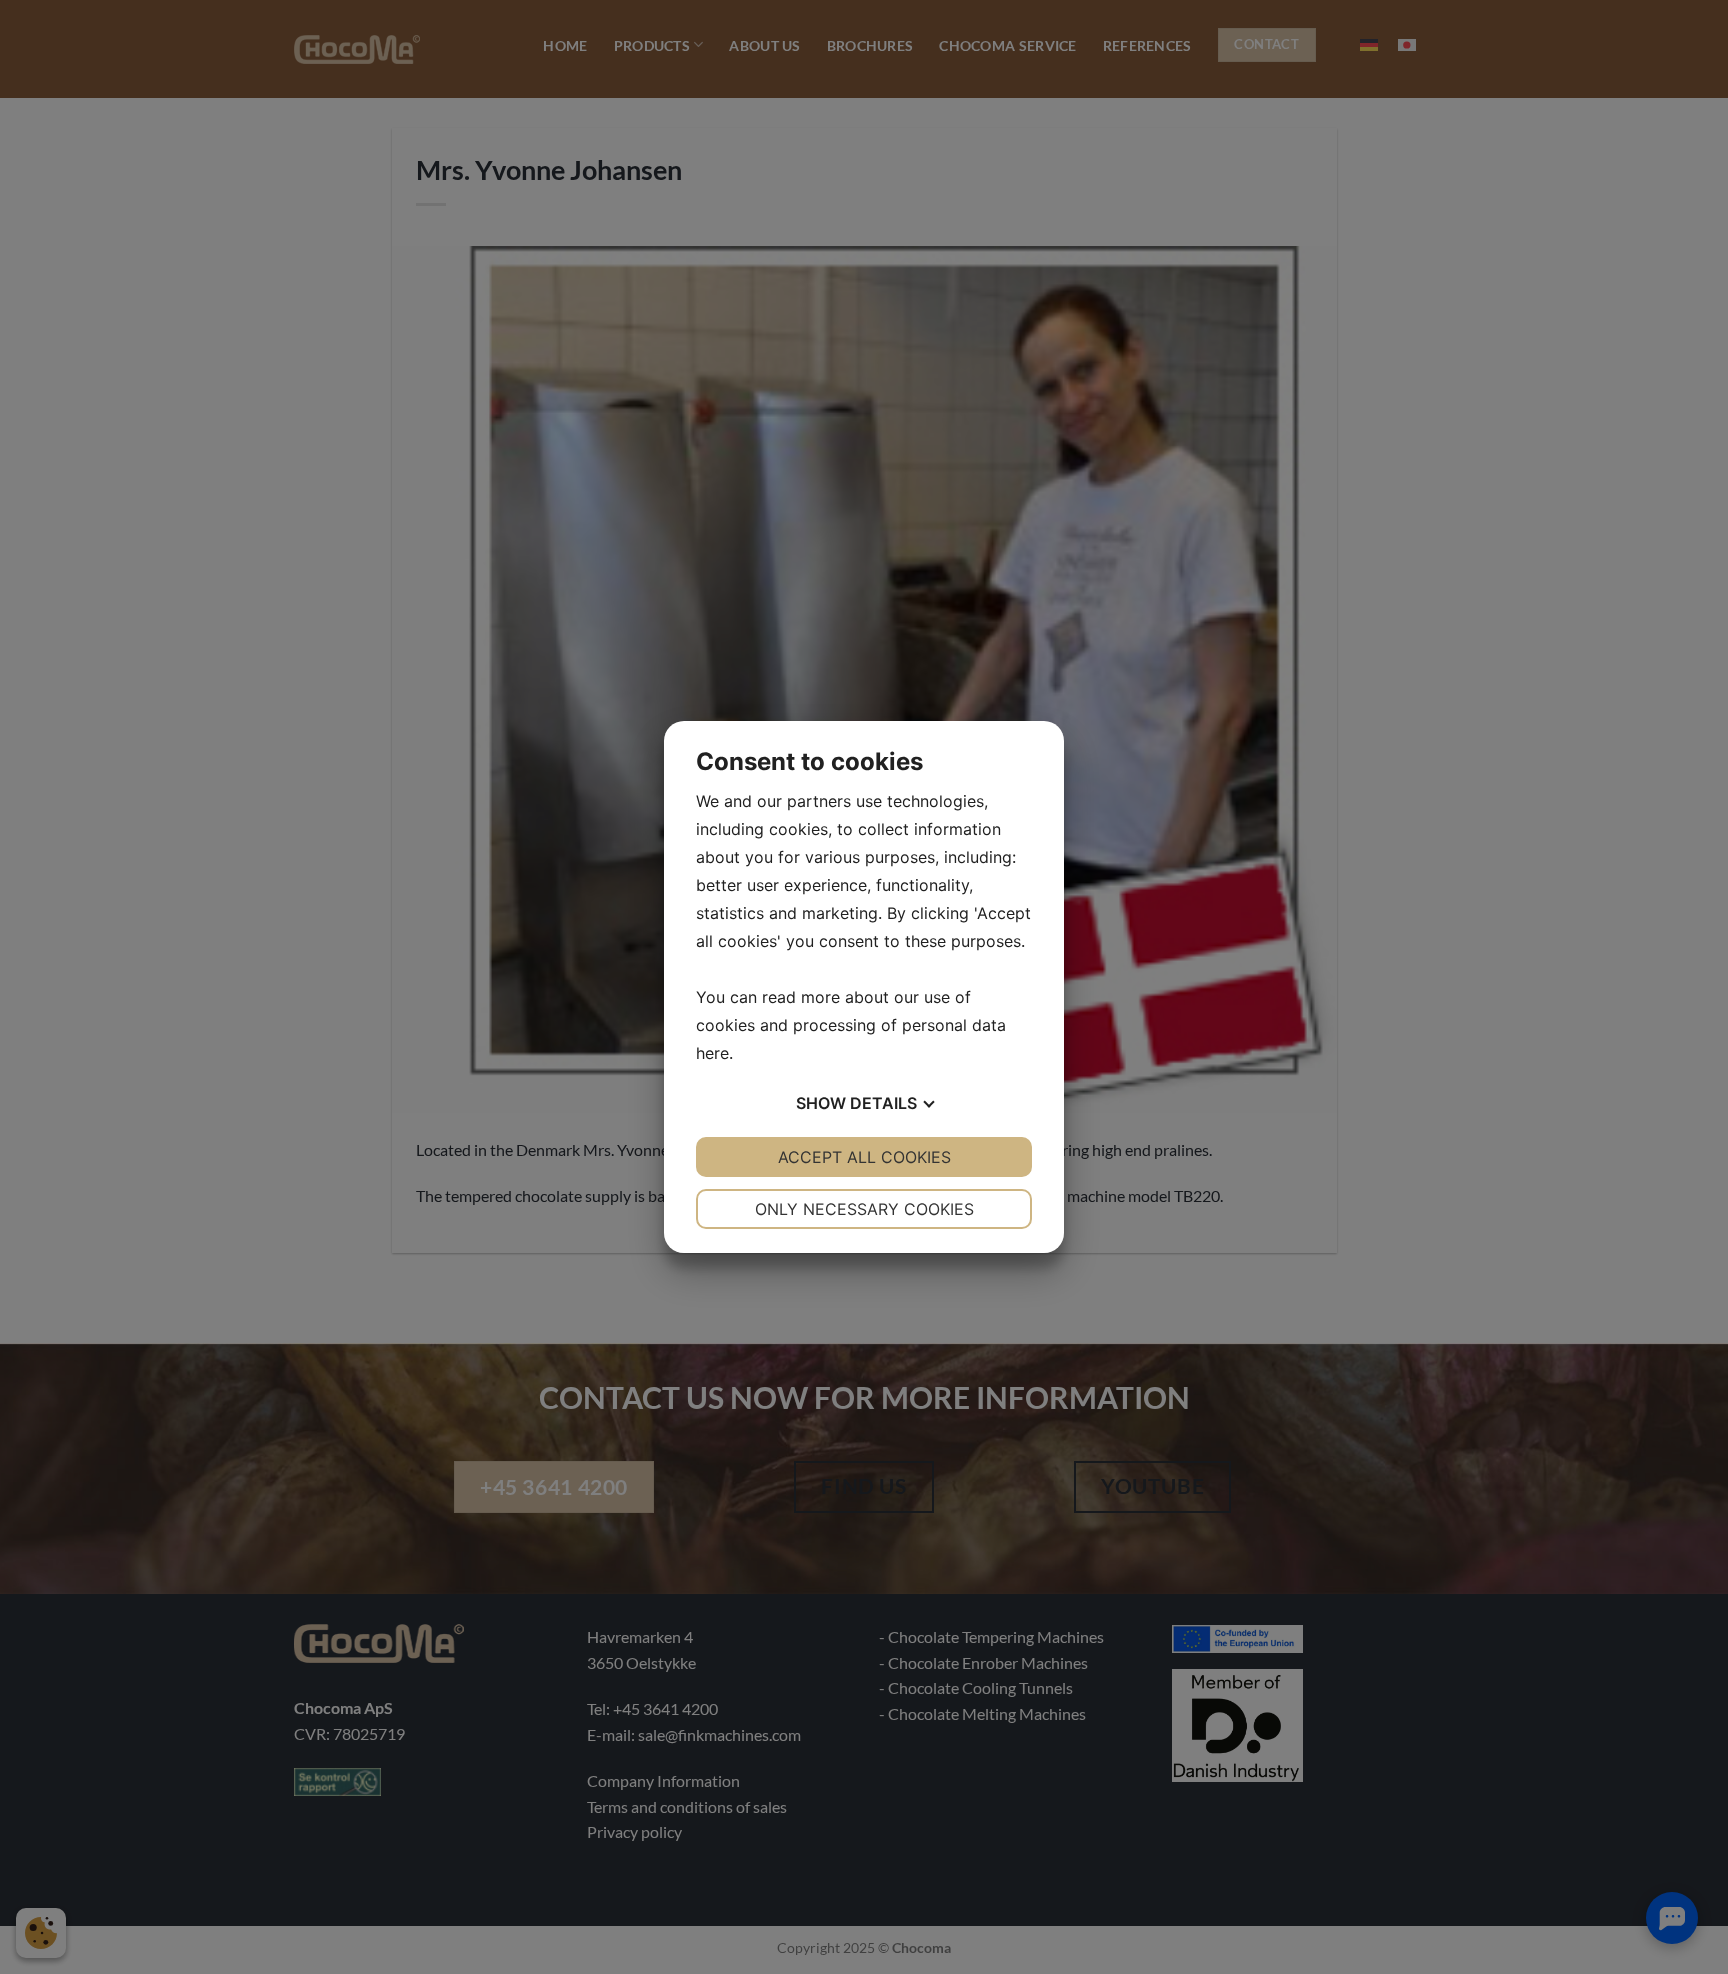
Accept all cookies (864, 1157)
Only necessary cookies (864, 1209)
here (712, 1053)
